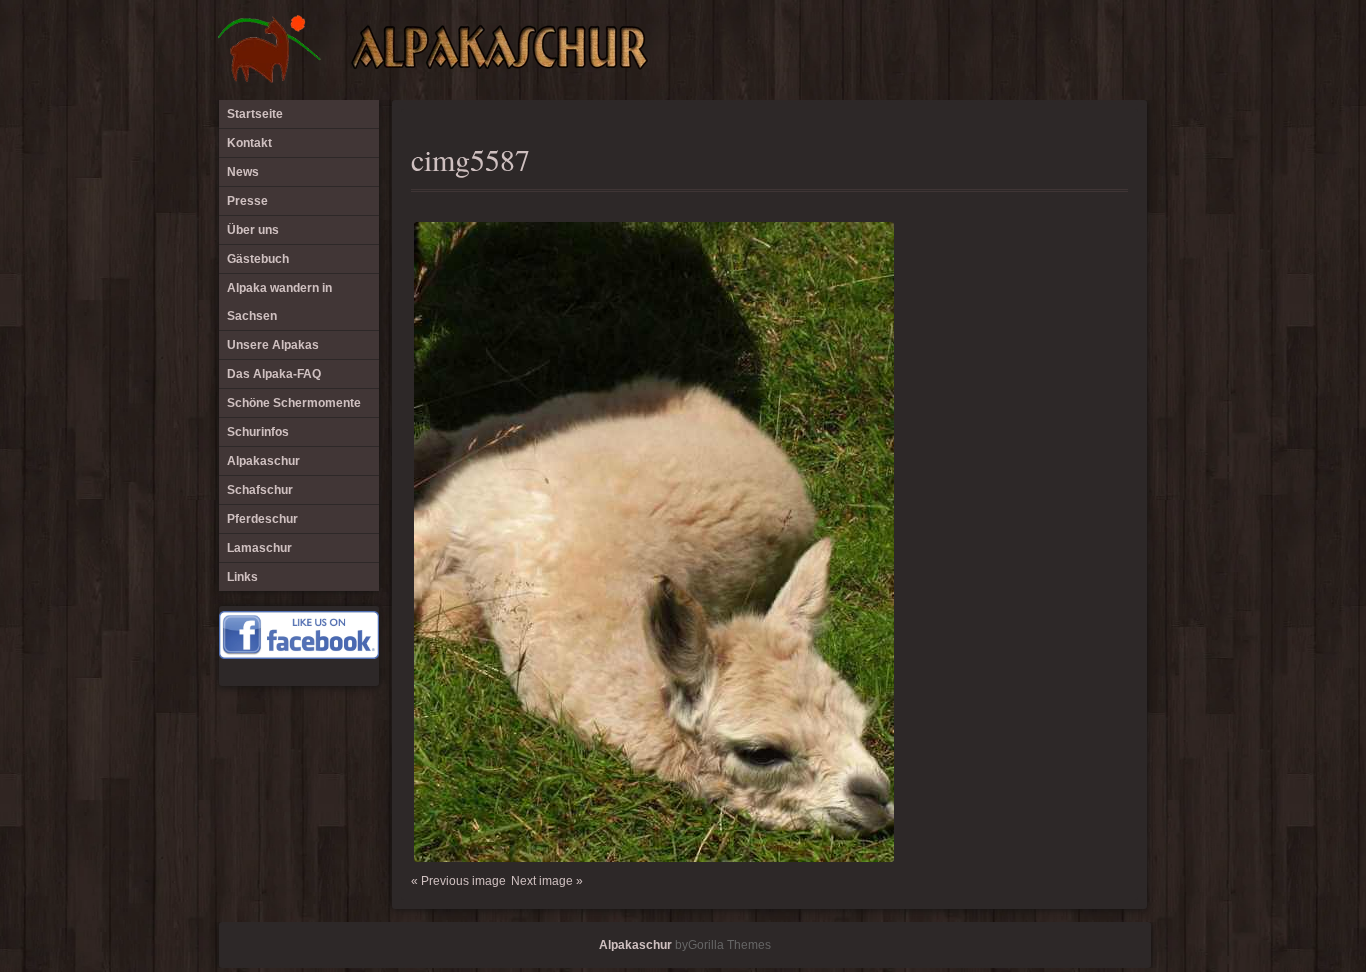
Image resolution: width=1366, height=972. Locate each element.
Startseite (255, 114)
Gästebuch (258, 259)
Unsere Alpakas (273, 345)
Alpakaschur (263, 461)
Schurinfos (258, 432)
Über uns (253, 230)
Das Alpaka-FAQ (274, 374)
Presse (247, 201)
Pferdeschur (262, 519)
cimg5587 (470, 159)
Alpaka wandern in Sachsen (279, 302)
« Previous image (458, 881)
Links (242, 577)
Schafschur (260, 490)
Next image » (547, 881)
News (243, 172)
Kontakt (249, 143)
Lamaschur (259, 548)
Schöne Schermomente (294, 403)
